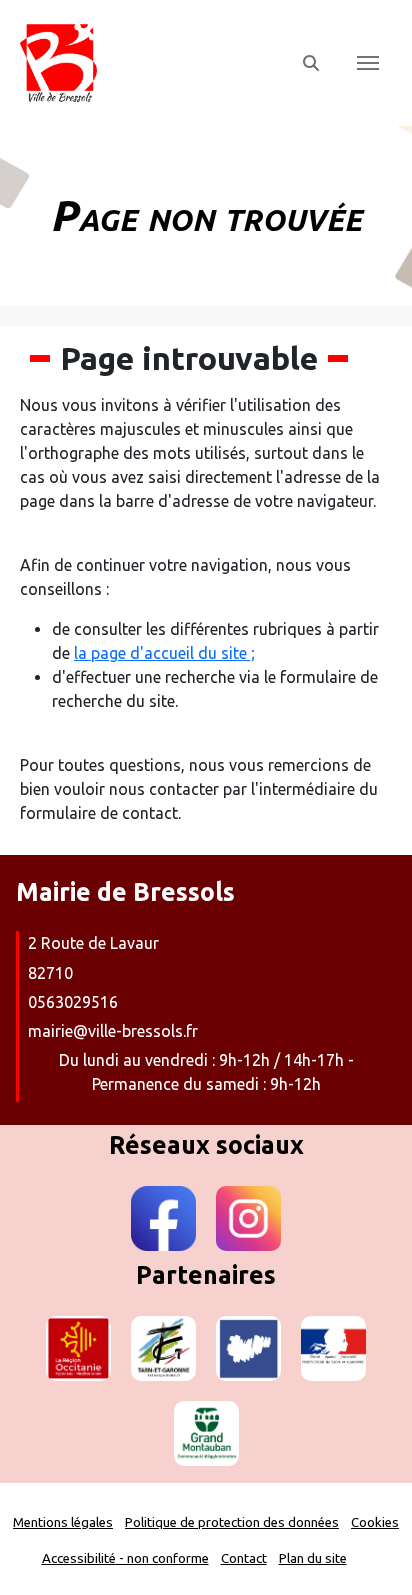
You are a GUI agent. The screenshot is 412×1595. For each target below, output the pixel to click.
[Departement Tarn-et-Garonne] (163, 1348)
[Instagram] (248, 1218)
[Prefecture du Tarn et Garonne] (333, 1348)
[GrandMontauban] (206, 1433)
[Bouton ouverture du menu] (368, 63)
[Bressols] (148, 63)
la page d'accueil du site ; (164, 653)
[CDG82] (248, 1348)
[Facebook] (163, 1218)
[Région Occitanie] (78, 1348)
